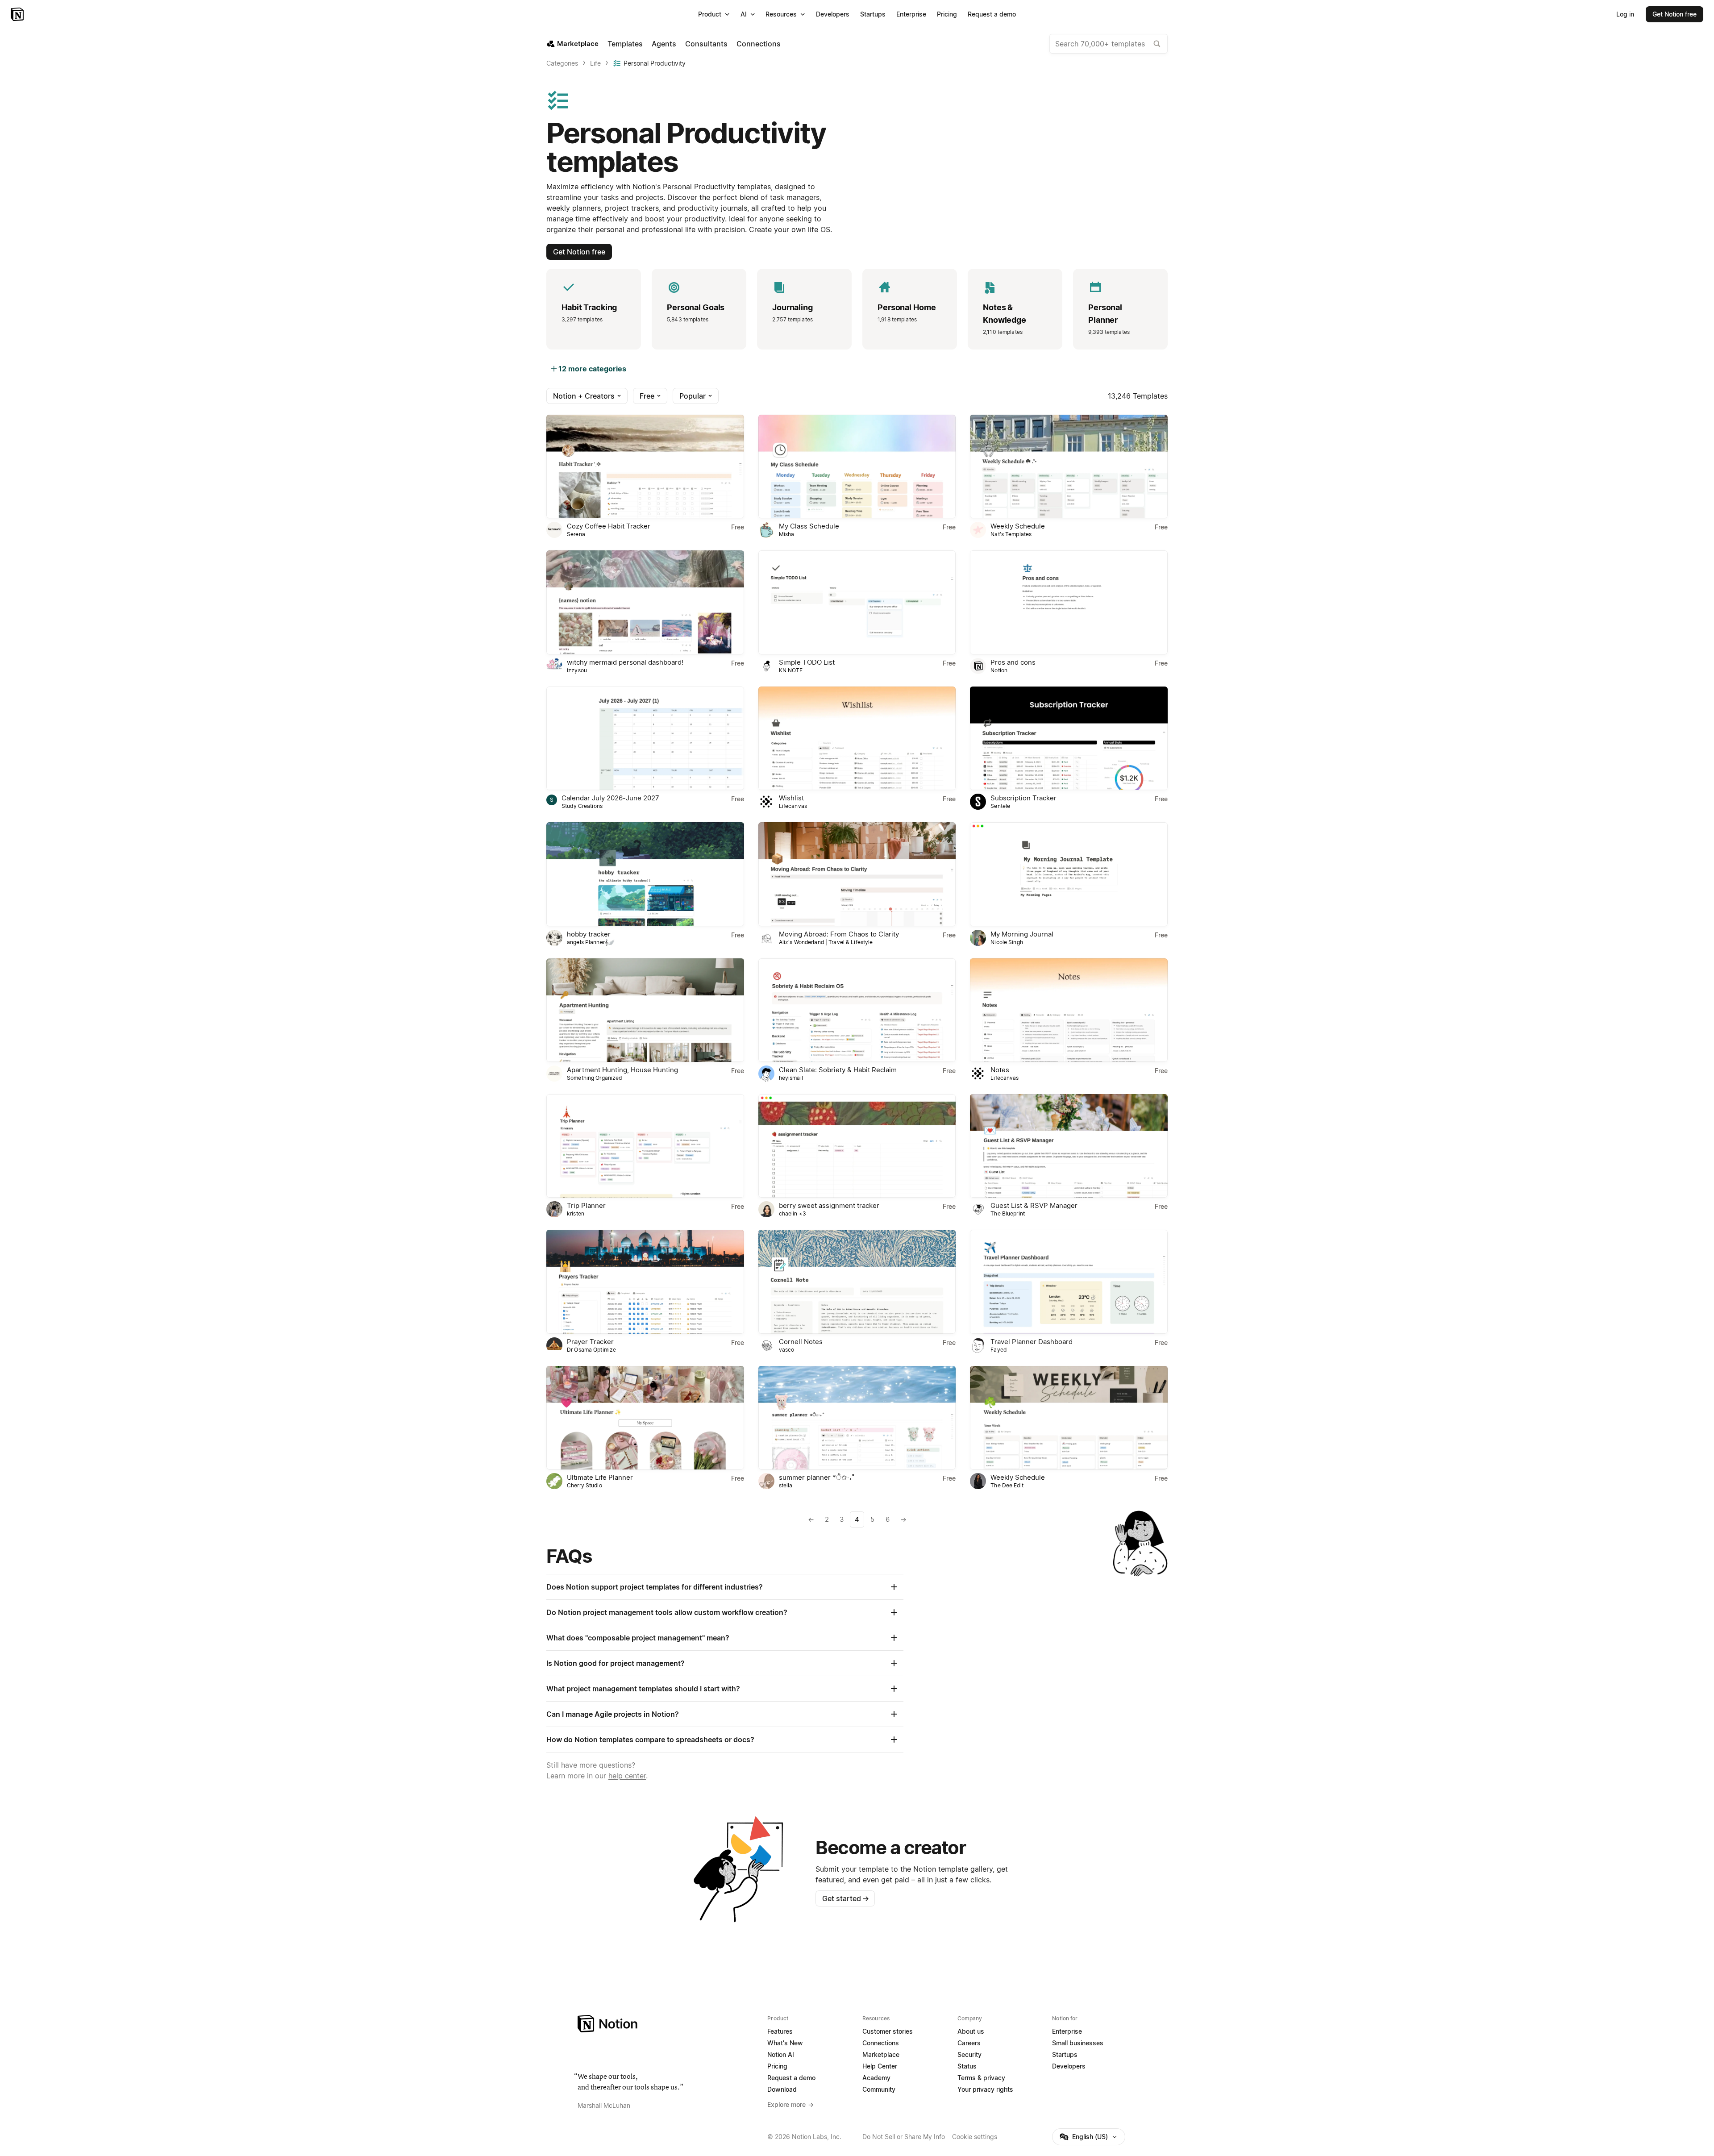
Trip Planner (586, 1205)
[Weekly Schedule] (1069, 466)
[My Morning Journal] (1069, 874)
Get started (846, 1898)
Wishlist (791, 798)
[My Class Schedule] (857, 466)
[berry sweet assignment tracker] (857, 1146)
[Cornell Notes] (857, 1282)
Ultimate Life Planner (600, 1477)
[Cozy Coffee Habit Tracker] (645, 466)
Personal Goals (696, 307)
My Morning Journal (1022, 934)
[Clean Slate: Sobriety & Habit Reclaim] (857, 1010)
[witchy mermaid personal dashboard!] (645, 602)
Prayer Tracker (590, 1342)
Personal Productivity (655, 63)
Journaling (793, 307)
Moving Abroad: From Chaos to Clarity (839, 934)
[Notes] (1069, 1010)
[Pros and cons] (1069, 602)
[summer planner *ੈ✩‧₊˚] (857, 1418)
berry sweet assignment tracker (829, 1205)
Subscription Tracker (1023, 798)
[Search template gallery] (1157, 44)
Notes (1000, 1070)
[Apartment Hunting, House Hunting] (645, 1010)
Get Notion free (579, 252)
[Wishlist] (857, 738)
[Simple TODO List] (857, 602)
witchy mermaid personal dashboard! (625, 662)
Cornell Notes (801, 1342)
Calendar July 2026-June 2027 (610, 798)
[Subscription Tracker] (1069, 738)
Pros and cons (1013, 662)
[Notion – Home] (18, 14)
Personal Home (907, 307)
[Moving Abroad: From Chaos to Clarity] (857, 874)
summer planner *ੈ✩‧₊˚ (817, 1477)
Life (595, 63)
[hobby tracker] (645, 874)
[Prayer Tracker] (645, 1282)
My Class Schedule (809, 526)
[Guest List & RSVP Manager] (1069, 1146)
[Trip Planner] (645, 1146)
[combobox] (1109, 44)
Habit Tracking (589, 307)
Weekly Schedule (1018, 526)
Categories (562, 63)
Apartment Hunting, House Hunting (622, 1070)
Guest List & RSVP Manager (1034, 1205)
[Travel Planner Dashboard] (1069, 1282)
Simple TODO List (807, 662)
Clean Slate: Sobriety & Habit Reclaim (838, 1070)
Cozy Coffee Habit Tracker (609, 526)
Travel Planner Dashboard (1032, 1342)
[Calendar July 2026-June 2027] (645, 738)
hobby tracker (589, 934)
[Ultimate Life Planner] (645, 1418)
